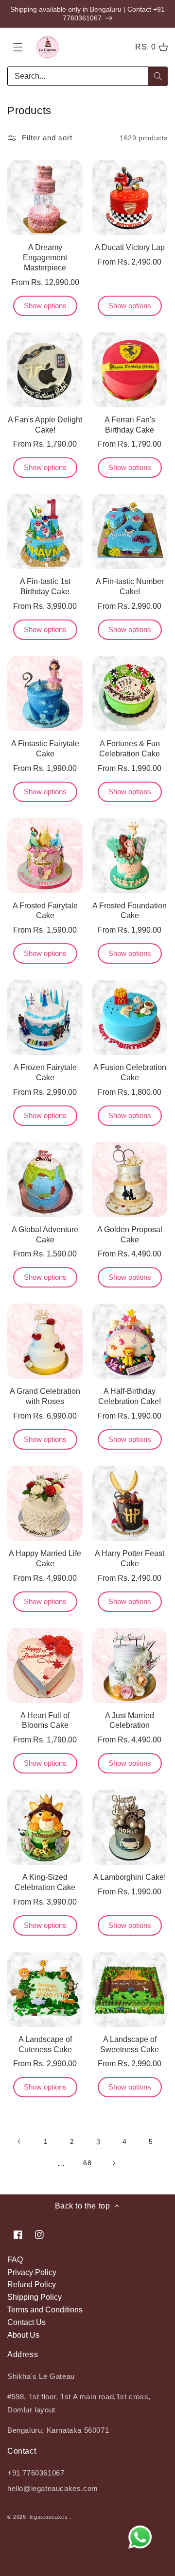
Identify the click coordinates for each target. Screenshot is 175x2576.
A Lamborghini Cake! (130, 1877)
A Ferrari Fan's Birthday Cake (130, 425)
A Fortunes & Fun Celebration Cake (130, 749)
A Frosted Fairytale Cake (45, 911)
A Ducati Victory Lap (130, 247)
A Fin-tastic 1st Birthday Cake (45, 586)
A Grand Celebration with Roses (45, 1396)
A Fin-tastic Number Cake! (130, 586)
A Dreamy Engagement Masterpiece (45, 258)
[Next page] (114, 2163)
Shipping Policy (35, 2297)
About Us (23, 2335)
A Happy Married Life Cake (45, 1558)
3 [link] (98, 2142)
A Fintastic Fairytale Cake (45, 749)
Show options (45, 306)
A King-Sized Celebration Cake (45, 1882)
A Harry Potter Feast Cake (130, 1558)
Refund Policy (32, 2284)
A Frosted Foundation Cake (130, 911)
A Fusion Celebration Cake (130, 1072)
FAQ (15, 2260)
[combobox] (87, 76)
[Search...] (158, 76)
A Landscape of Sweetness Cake (130, 2044)
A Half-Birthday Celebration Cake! (130, 1396)
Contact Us (26, 2322)
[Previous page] (19, 2141)
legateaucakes (49, 2517)
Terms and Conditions (45, 2310)
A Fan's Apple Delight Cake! (45, 425)
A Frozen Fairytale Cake (45, 1072)
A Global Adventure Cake (45, 1235)
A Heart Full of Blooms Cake (45, 1721)
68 (87, 2163)
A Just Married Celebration (130, 1721)
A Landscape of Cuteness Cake (45, 2044)
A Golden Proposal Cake (130, 1235)
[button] (18, 47)
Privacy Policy (32, 2272)
